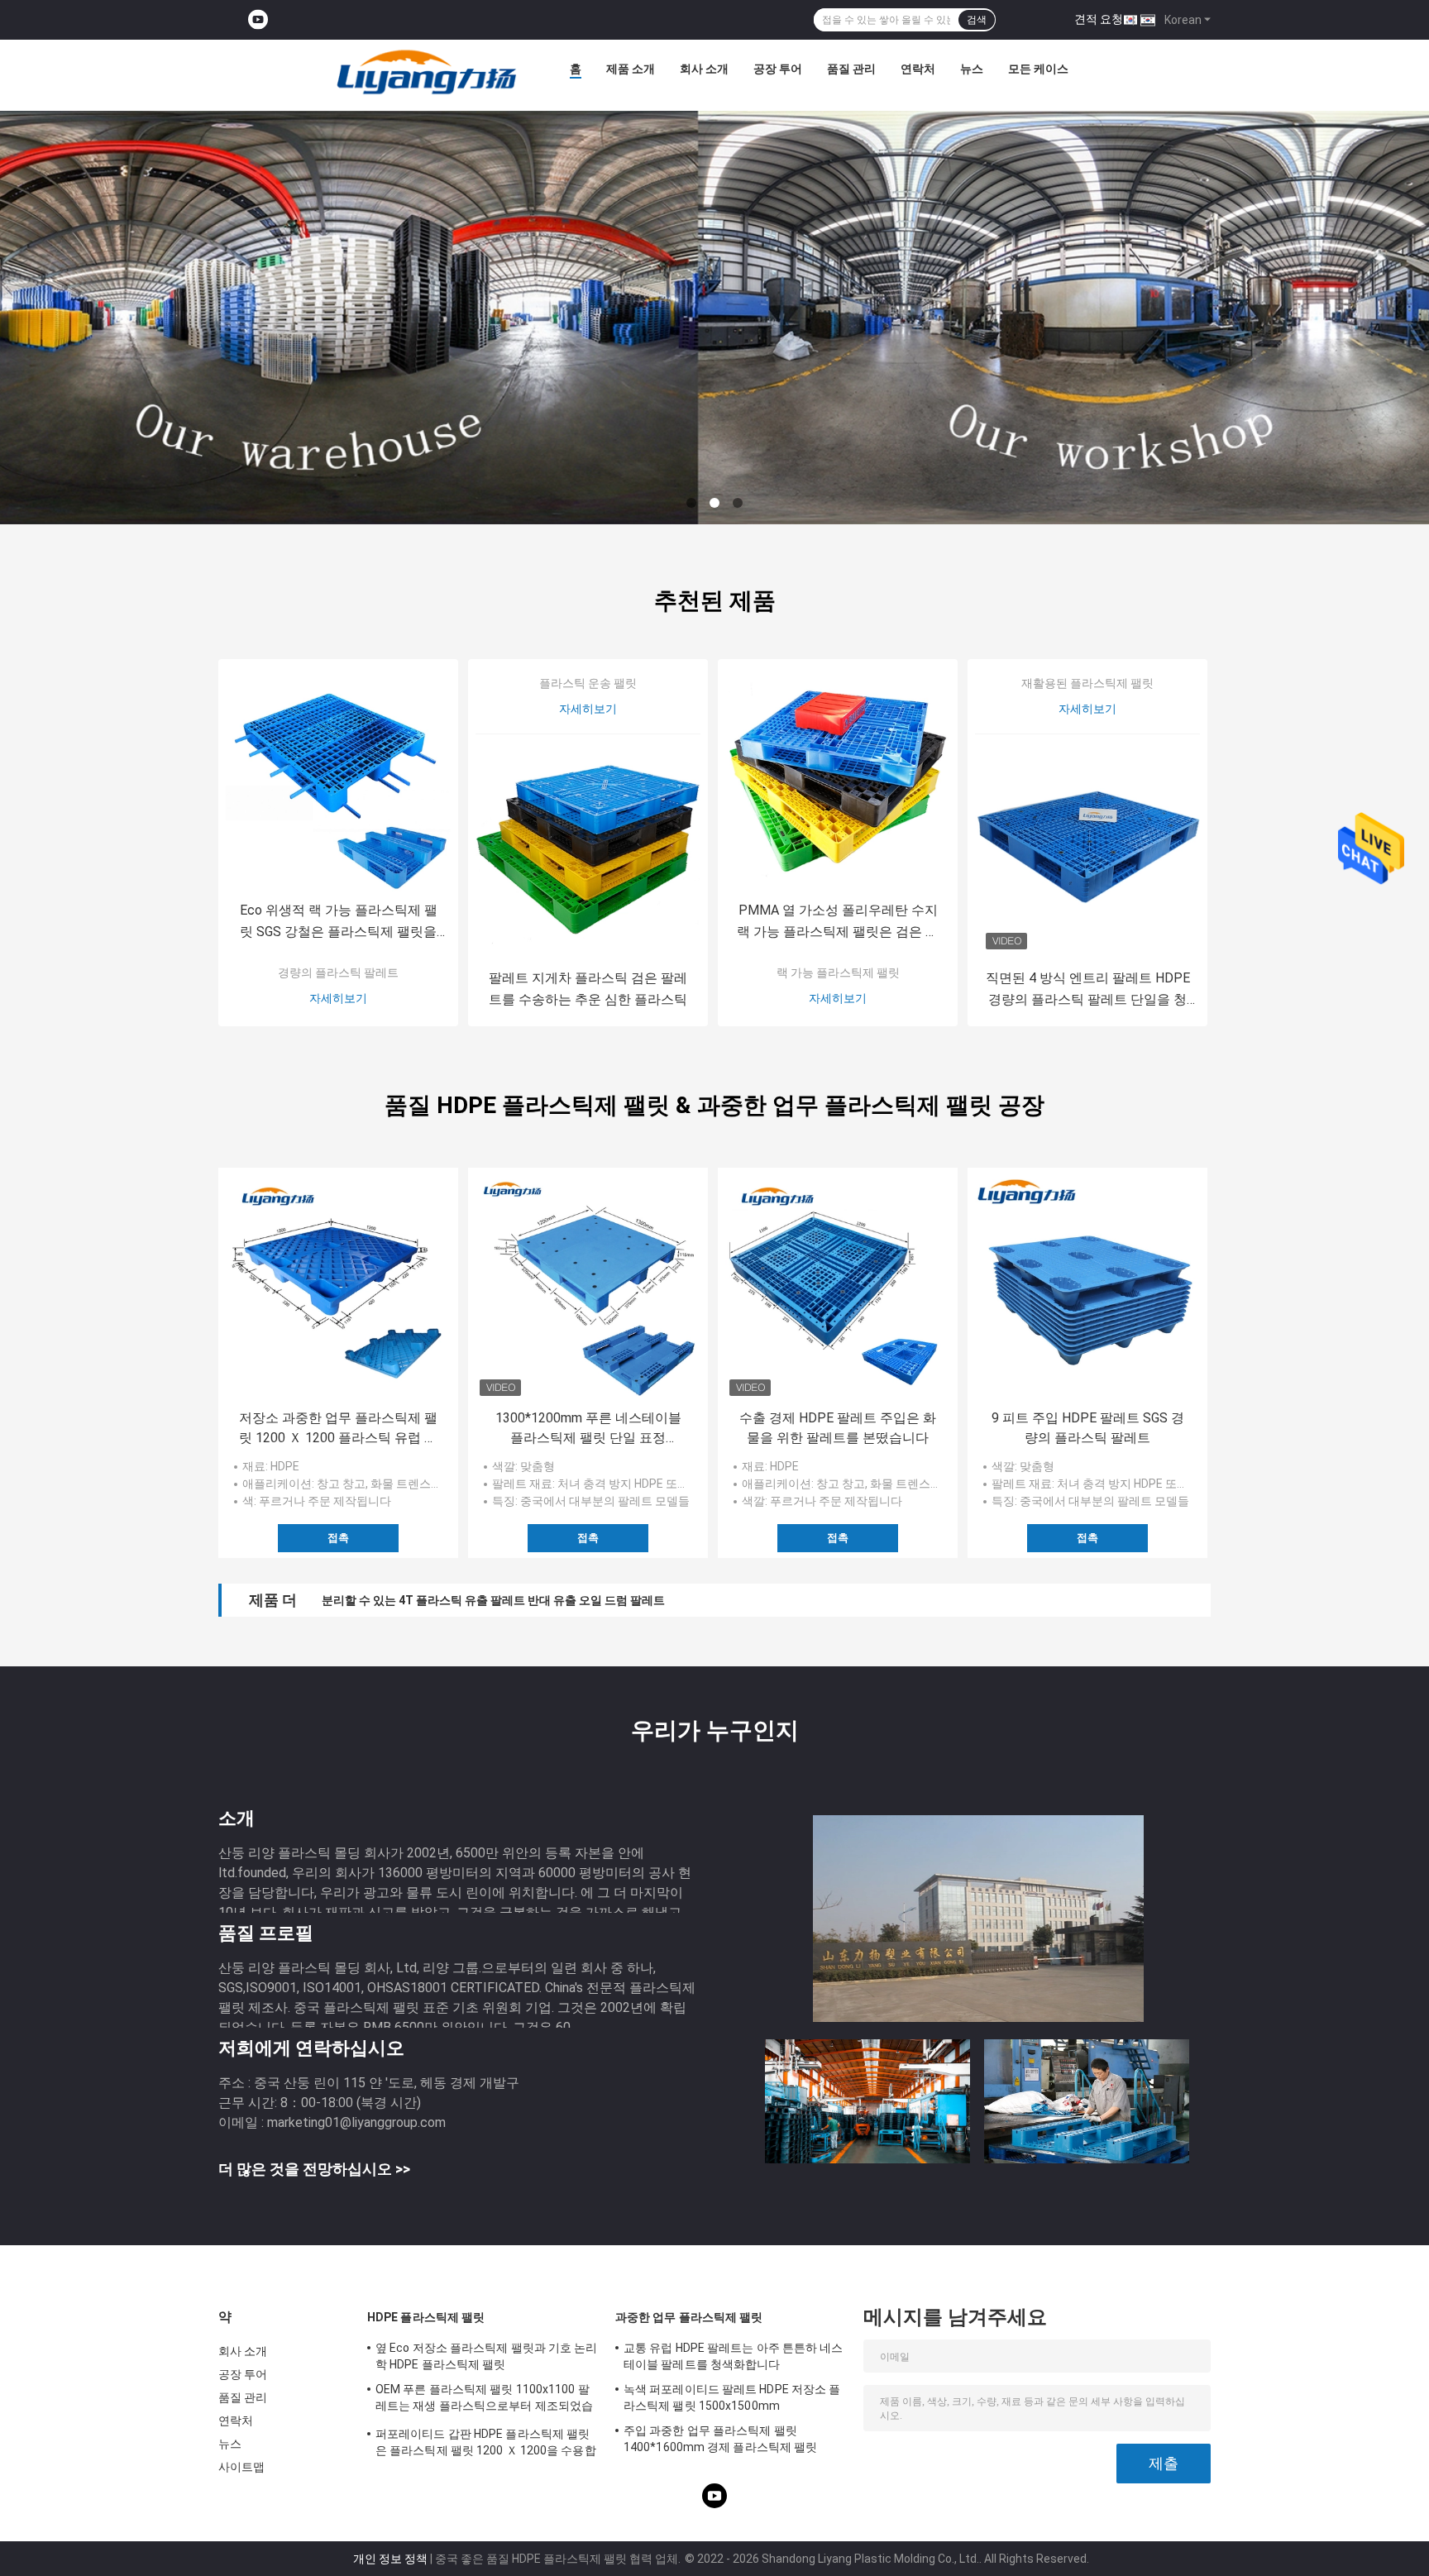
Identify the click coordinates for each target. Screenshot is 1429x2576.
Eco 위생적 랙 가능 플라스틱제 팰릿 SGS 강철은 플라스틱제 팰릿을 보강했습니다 (339, 922)
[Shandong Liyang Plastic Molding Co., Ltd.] (427, 73)
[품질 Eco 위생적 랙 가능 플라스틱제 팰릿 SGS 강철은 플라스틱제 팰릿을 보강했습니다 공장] (338, 779)
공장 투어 (778, 69)
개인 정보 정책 (390, 2559)
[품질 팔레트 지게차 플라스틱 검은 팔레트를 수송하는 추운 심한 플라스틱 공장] (588, 847)
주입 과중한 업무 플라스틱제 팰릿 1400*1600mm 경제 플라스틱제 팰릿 (720, 2439)
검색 (977, 20)
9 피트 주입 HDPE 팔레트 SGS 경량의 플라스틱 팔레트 (1088, 1428)
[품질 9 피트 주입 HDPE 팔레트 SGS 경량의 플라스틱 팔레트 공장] (1087, 1288)
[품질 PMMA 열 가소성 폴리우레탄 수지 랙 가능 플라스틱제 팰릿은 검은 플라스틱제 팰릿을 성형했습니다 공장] (838, 779)
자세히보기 (338, 998)
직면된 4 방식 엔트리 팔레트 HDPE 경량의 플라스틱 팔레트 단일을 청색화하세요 (1088, 990)
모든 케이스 (1038, 69)
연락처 (918, 69)
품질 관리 (851, 69)
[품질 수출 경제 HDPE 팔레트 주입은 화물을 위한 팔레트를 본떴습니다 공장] (838, 1288)
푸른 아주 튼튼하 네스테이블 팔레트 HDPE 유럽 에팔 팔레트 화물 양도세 (506, 1600)
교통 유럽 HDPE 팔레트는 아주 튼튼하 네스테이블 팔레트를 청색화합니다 (734, 2356)
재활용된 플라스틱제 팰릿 (1087, 683)
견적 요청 (1099, 19)
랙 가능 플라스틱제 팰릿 (838, 973)
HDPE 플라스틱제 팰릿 (426, 2317)
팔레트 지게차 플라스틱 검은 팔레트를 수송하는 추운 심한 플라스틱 (588, 989)
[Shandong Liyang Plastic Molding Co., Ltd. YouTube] (258, 20)
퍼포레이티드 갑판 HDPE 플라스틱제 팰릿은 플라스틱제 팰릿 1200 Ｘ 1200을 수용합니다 (486, 2445)
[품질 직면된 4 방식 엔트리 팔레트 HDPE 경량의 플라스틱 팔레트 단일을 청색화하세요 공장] (1087, 847)
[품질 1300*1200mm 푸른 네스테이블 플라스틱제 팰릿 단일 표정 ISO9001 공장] (588, 1288)
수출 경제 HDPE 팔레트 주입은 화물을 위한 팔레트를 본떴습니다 (838, 1428)
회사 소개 (704, 69)
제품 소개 (631, 69)
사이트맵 (241, 2467)
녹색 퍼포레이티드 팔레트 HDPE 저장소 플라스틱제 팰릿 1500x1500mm (732, 2397)
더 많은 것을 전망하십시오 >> (314, 2169)
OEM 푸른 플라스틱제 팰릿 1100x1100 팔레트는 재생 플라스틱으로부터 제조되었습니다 (484, 2400)
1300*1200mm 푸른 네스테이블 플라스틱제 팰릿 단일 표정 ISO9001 (588, 1429)
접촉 (338, 1538)
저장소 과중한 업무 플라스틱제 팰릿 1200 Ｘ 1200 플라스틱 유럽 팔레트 (338, 1429)
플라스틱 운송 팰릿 (588, 683)
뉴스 (972, 69)
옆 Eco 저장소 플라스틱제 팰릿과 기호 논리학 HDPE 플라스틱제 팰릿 (487, 2356)
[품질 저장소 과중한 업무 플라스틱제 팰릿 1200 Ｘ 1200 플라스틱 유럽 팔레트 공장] (338, 1288)
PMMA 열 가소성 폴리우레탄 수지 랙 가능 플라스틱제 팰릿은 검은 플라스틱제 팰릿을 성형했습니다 (838, 922)
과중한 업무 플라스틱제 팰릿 (689, 2317)
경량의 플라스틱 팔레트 (338, 973)
